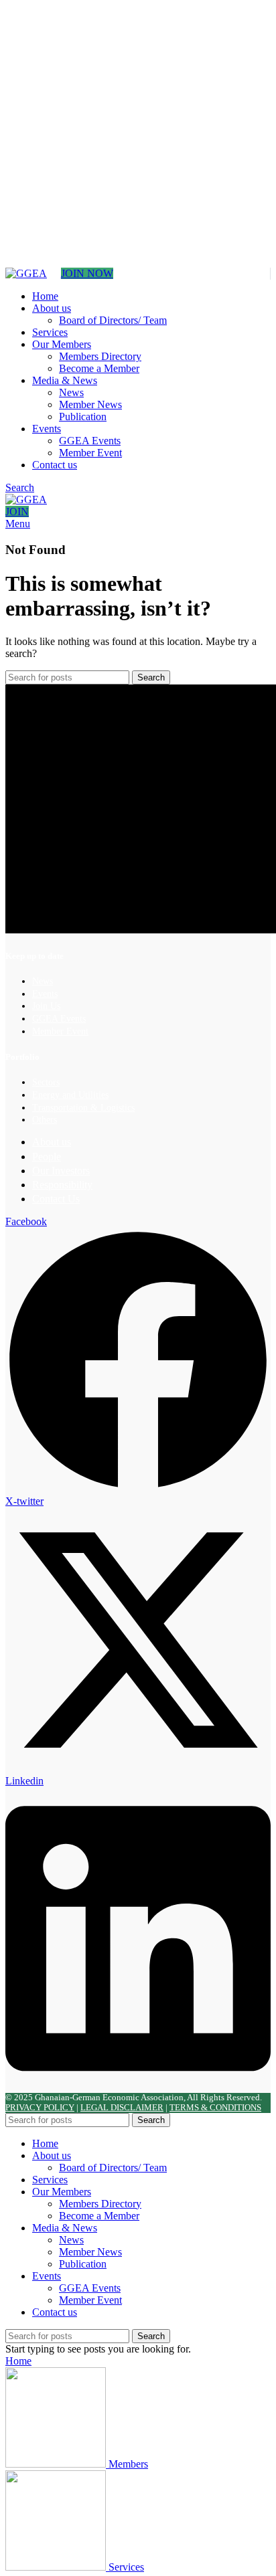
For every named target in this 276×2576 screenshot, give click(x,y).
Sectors (46, 1082)
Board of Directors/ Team (113, 320)
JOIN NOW (87, 273)
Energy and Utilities (70, 1095)
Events (45, 994)
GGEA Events (90, 441)
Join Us (46, 1006)
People (47, 1157)
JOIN (17, 512)
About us (52, 1142)
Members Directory (100, 356)
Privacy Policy (40, 2108)
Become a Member (99, 368)
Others (45, 1120)
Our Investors (61, 1171)
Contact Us (56, 1199)
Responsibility (62, 1185)
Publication (83, 417)
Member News (90, 404)
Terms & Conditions (215, 2108)
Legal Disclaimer (122, 2108)
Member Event (90, 453)
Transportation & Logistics (83, 1108)
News (71, 392)
